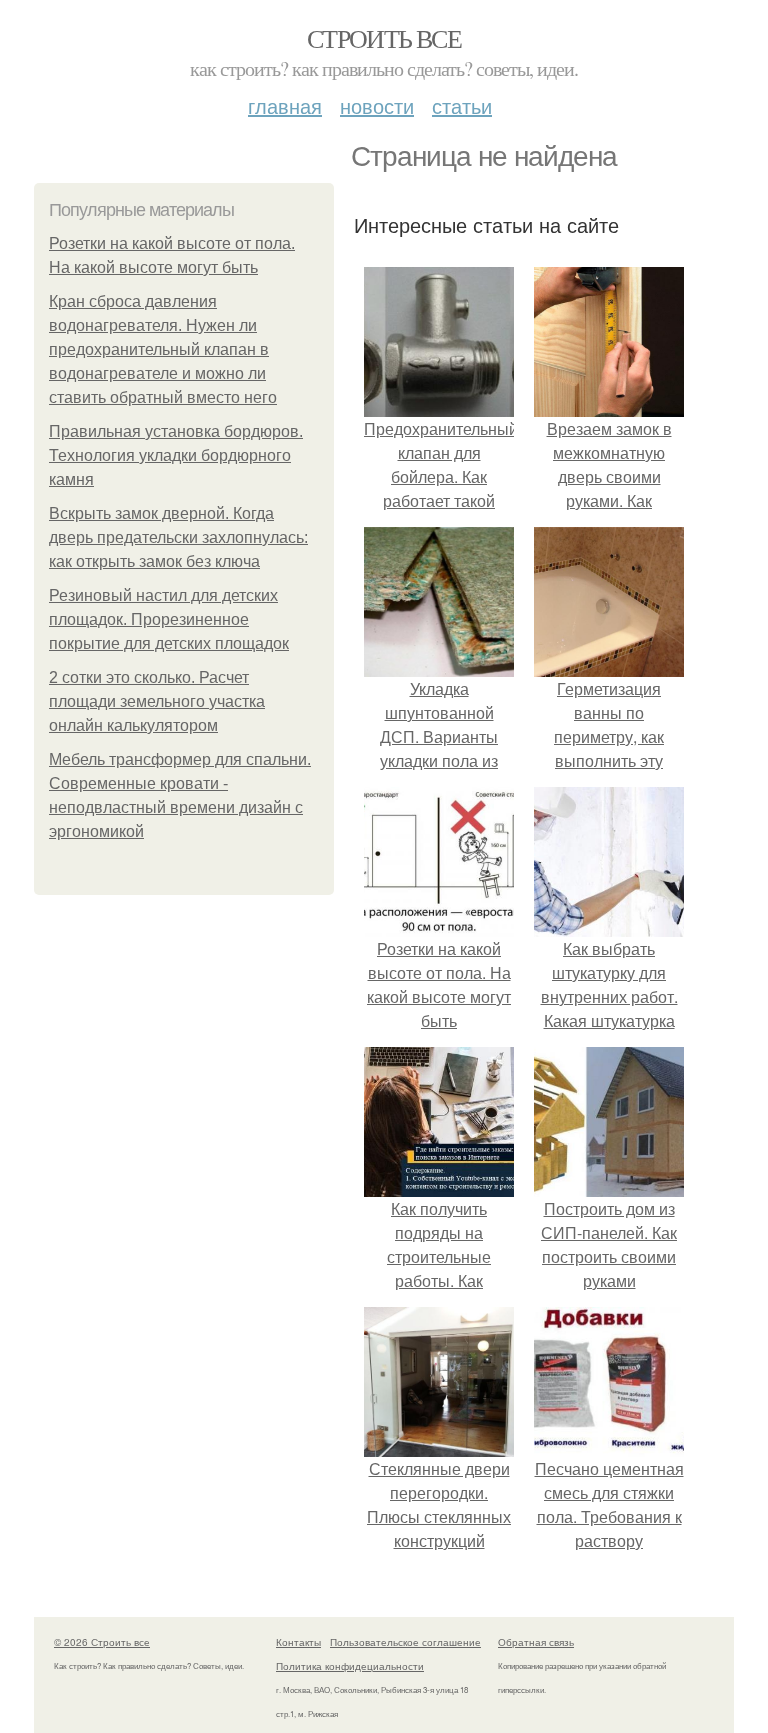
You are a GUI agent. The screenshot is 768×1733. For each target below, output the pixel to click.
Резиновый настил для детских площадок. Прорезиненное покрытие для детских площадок (169, 619)
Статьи (462, 105)
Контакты (298, 1642)
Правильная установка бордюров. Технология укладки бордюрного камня (176, 455)
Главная (285, 105)
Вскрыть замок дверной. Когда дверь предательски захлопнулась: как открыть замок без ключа (178, 537)
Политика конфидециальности (350, 1666)
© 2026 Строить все (102, 1642)
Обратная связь (536, 1642)
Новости (377, 105)
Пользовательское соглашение (405, 1642)
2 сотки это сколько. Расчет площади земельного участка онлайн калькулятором (157, 701)
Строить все (384, 38)
